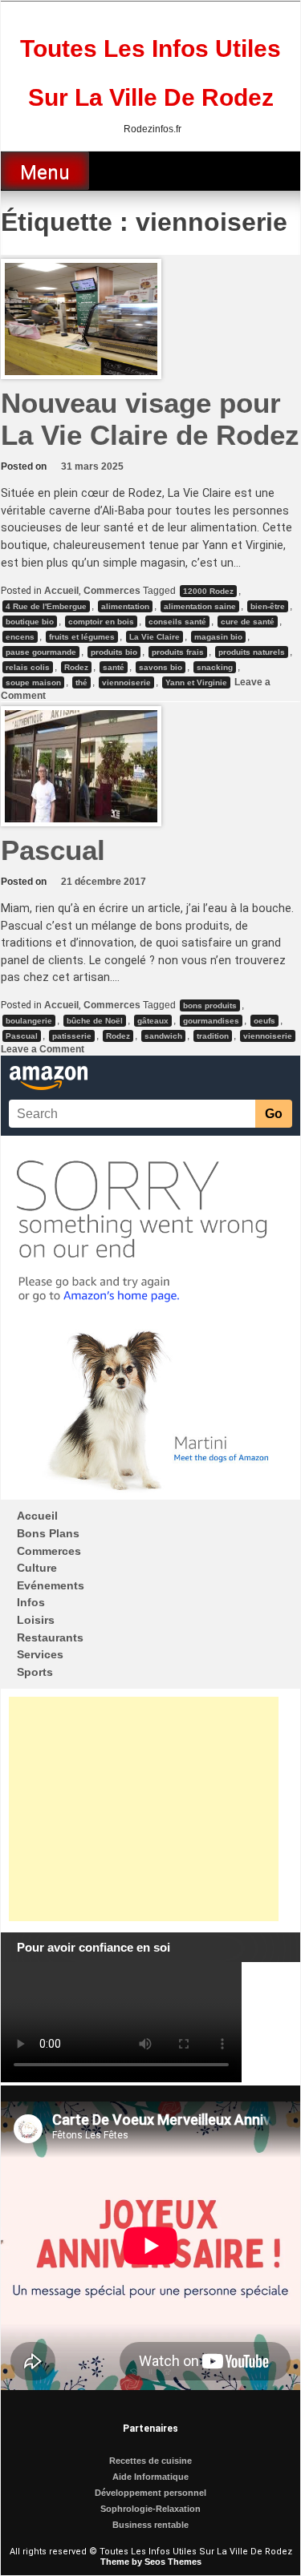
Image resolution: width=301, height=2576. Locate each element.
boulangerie (29, 1021)
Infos (31, 1602)
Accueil (61, 591)
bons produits (210, 1005)
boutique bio (30, 622)
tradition (213, 1036)
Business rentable (150, 2525)
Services (40, 1654)
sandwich (163, 1036)
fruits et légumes (82, 637)
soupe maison (33, 682)
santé (114, 667)
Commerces (112, 591)
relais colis (28, 667)
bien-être (268, 606)
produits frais (178, 652)
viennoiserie (126, 682)
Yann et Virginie (196, 682)
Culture (37, 1568)
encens (20, 637)
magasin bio (218, 637)
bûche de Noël (95, 1021)
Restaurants (50, 1637)
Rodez (76, 667)
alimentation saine (200, 606)
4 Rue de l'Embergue (46, 606)
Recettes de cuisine (150, 2461)
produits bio (114, 652)
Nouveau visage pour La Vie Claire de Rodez (150, 419)
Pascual (53, 850)
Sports (35, 1672)
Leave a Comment (43, 1049)
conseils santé (177, 622)
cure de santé (248, 622)
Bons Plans (48, 1533)
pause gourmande (41, 652)
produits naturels (252, 652)
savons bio (161, 667)
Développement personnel (150, 2493)
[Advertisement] (144, 1809)
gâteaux (153, 1021)
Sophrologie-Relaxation (150, 2509)
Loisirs (36, 1620)
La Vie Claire (155, 637)
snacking (215, 667)
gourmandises (211, 1021)
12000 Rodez (208, 591)
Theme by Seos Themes (151, 2562)
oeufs (264, 1021)
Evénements (51, 1585)
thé (81, 682)
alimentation (125, 606)
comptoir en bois (101, 622)
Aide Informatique (150, 2477)
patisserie (72, 1036)
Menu (45, 172)
